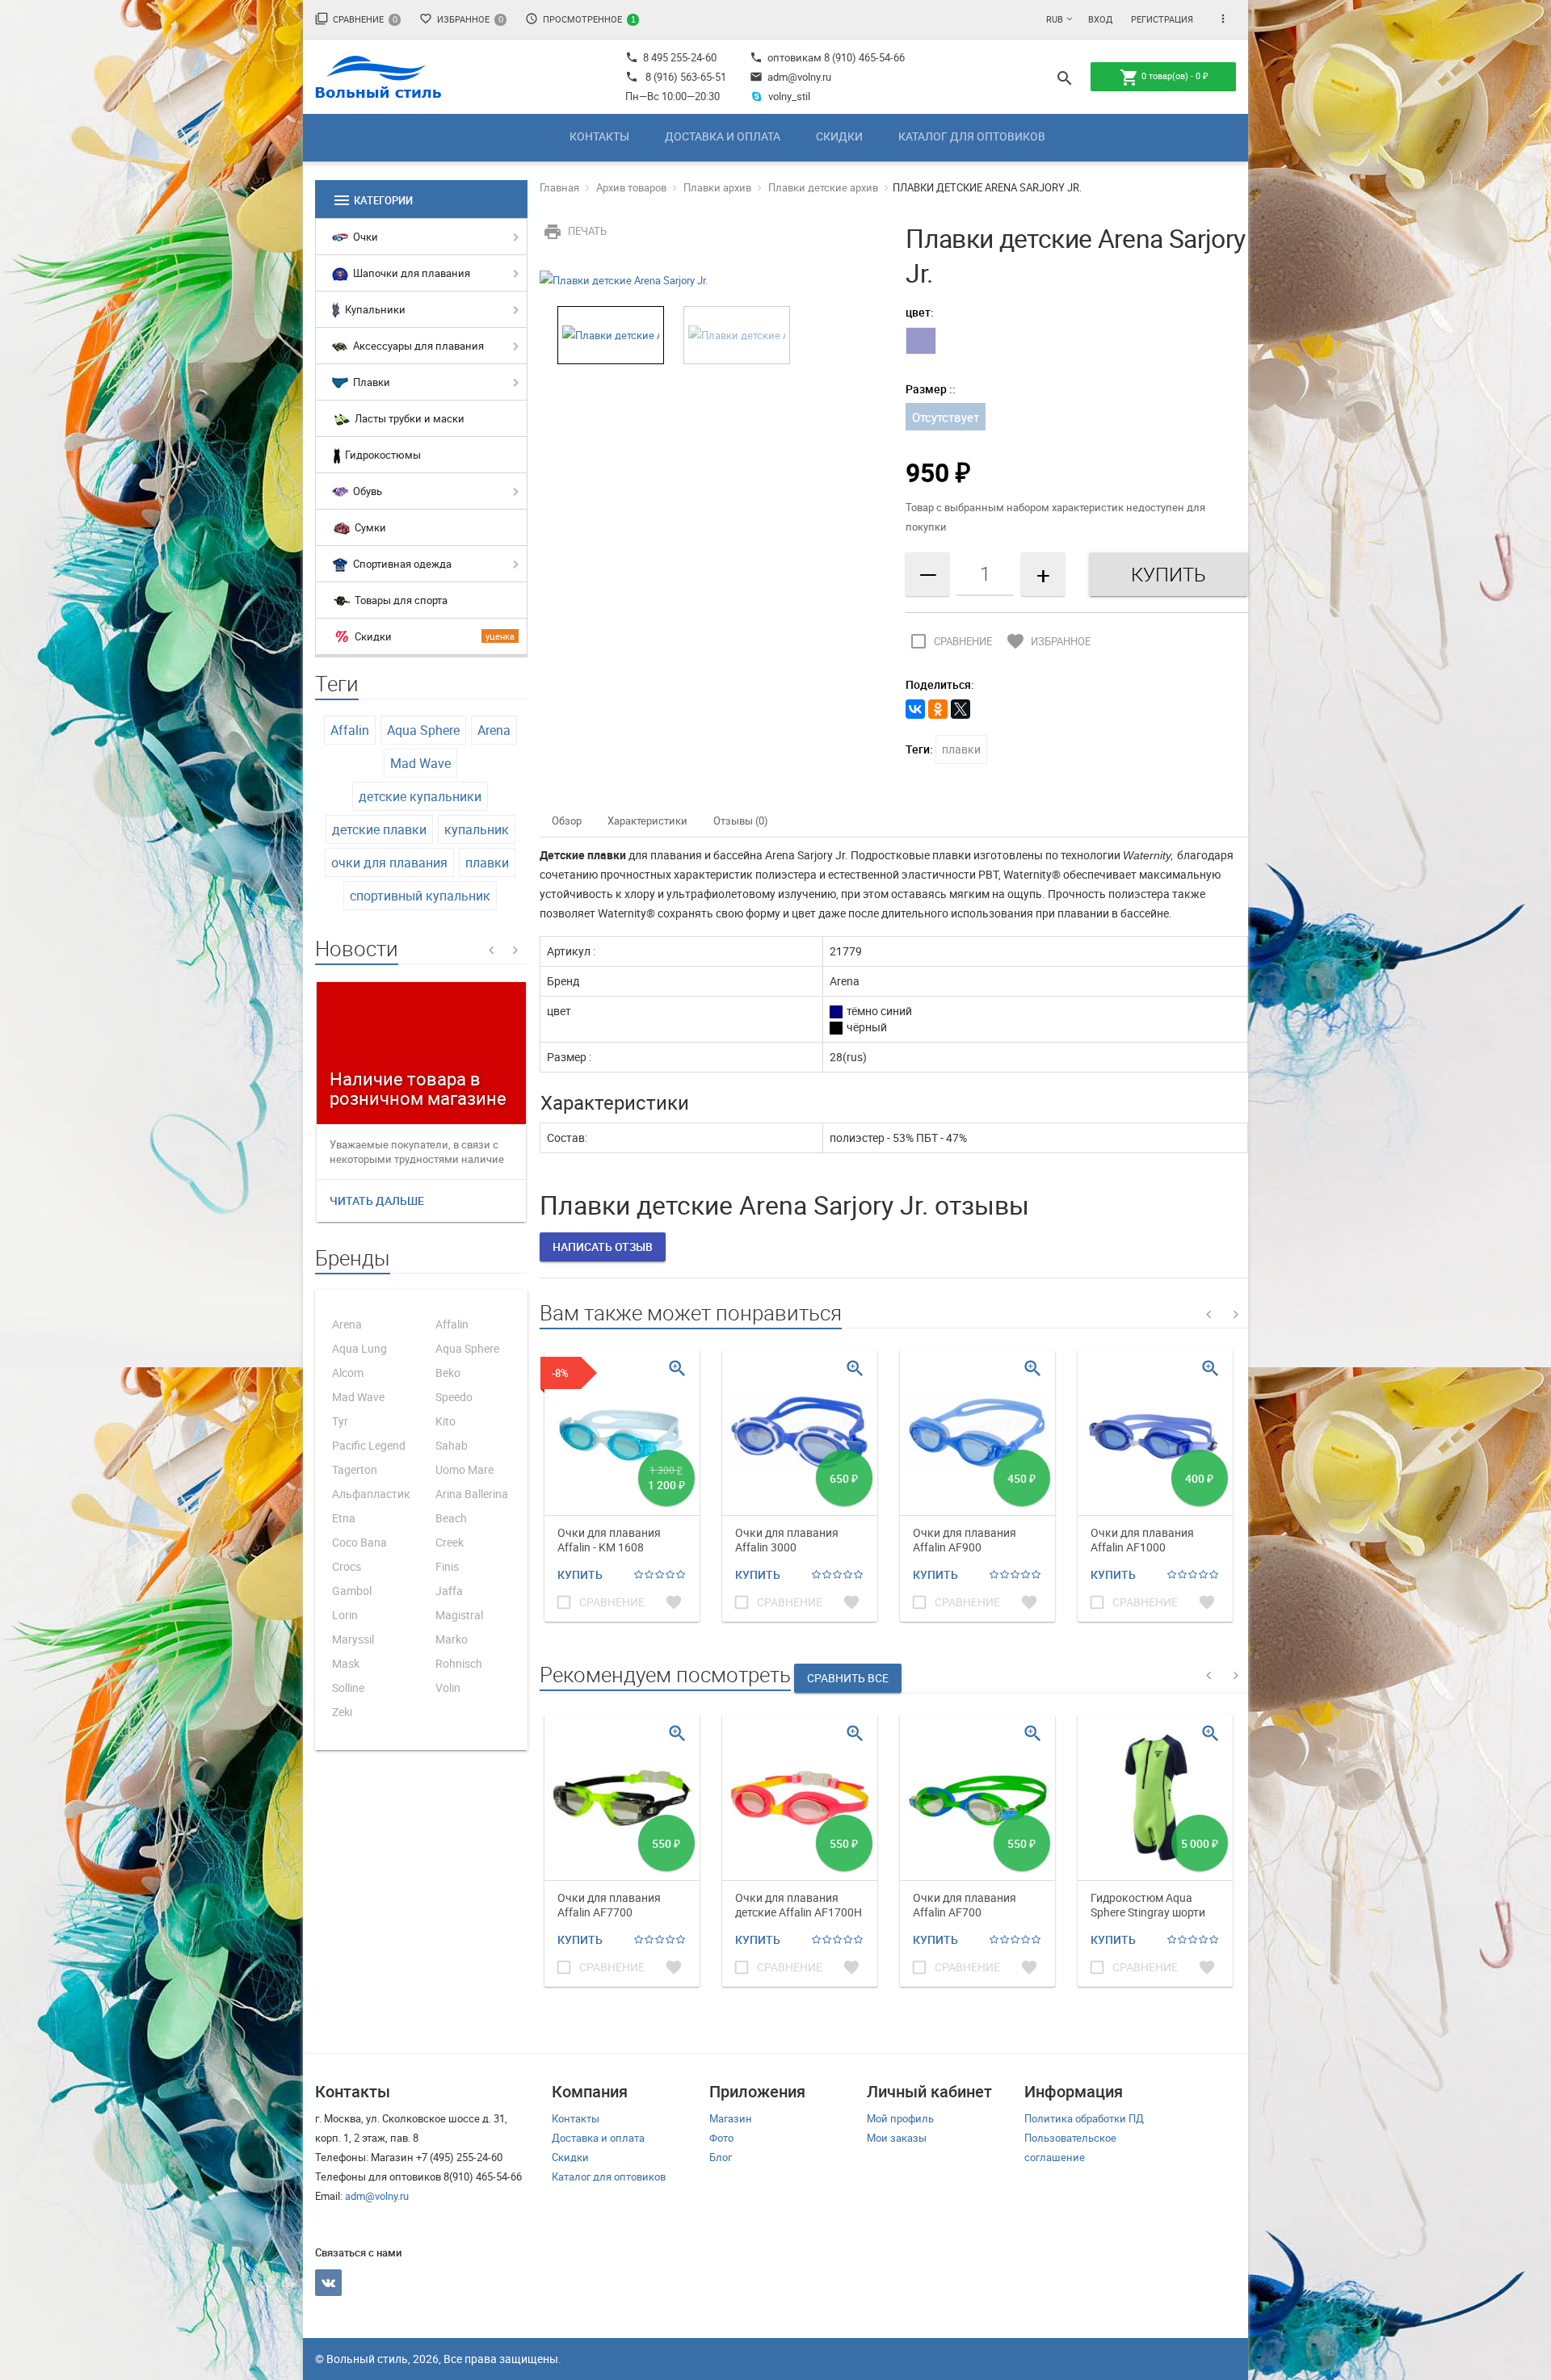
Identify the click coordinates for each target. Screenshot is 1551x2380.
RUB (1055, 19)
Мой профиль (900, 2118)
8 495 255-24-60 (671, 57)
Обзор (567, 821)
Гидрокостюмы (382, 455)
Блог (721, 2157)
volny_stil (789, 96)
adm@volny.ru (790, 77)
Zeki (342, 1712)
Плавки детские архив (823, 187)
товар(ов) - (1164, 78)
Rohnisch (459, 1663)
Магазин (731, 2118)
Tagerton (355, 1469)
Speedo (454, 1397)
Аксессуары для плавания (417, 346)
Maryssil (353, 1639)
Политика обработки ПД (1084, 2118)
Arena (494, 730)
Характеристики (647, 821)
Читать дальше (377, 1200)
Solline (348, 1687)
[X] (960, 709)
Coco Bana (359, 1542)
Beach (451, 1518)
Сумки (369, 527)
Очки (364, 237)
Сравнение (356, 19)
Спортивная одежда (401, 564)
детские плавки (379, 829)
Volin (448, 1687)
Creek (450, 1542)
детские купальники (420, 796)
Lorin (345, 1615)
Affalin (350, 730)
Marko (452, 1639)
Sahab (452, 1445)
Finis (447, 1566)
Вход (1100, 19)
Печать (575, 231)
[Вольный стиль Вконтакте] (328, 2283)
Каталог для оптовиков (972, 136)
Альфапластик (371, 1494)
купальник (477, 829)
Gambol (352, 1591)
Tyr (340, 1421)
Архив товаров (631, 187)
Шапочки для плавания (410, 273)
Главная (559, 187)
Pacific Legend (369, 1445)
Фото (721, 2138)
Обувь (366, 491)
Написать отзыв (603, 1247)
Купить (580, 1574)
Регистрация (1162, 19)
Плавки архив (717, 187)
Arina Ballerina (472, 1494)
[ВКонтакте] (915, 709)
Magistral (459, 1615)
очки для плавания (389, 863)
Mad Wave (420, 763)
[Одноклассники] (938, 709)
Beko (448, 1373)
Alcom (348, 1373)
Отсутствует (946, 417)
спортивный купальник (420, 896)
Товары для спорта (400, 600)
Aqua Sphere (423, 730)
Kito (446, 1421)
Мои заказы (897, 2138)
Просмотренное (580, 19)
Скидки (839, 136)
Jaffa (449, 1591)
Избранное (461, 19)
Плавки (370, 382)
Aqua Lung (359, 1348)
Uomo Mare (464, 1469)
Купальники (374, 309)
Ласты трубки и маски (408, 418)
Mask (346, 1663)
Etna (344, 1518)
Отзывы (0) (741, 821)
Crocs (347, 1566)
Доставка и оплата (723, 136)
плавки (487, 863)
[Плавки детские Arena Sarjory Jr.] (624, 279)
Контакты (599, 136)
